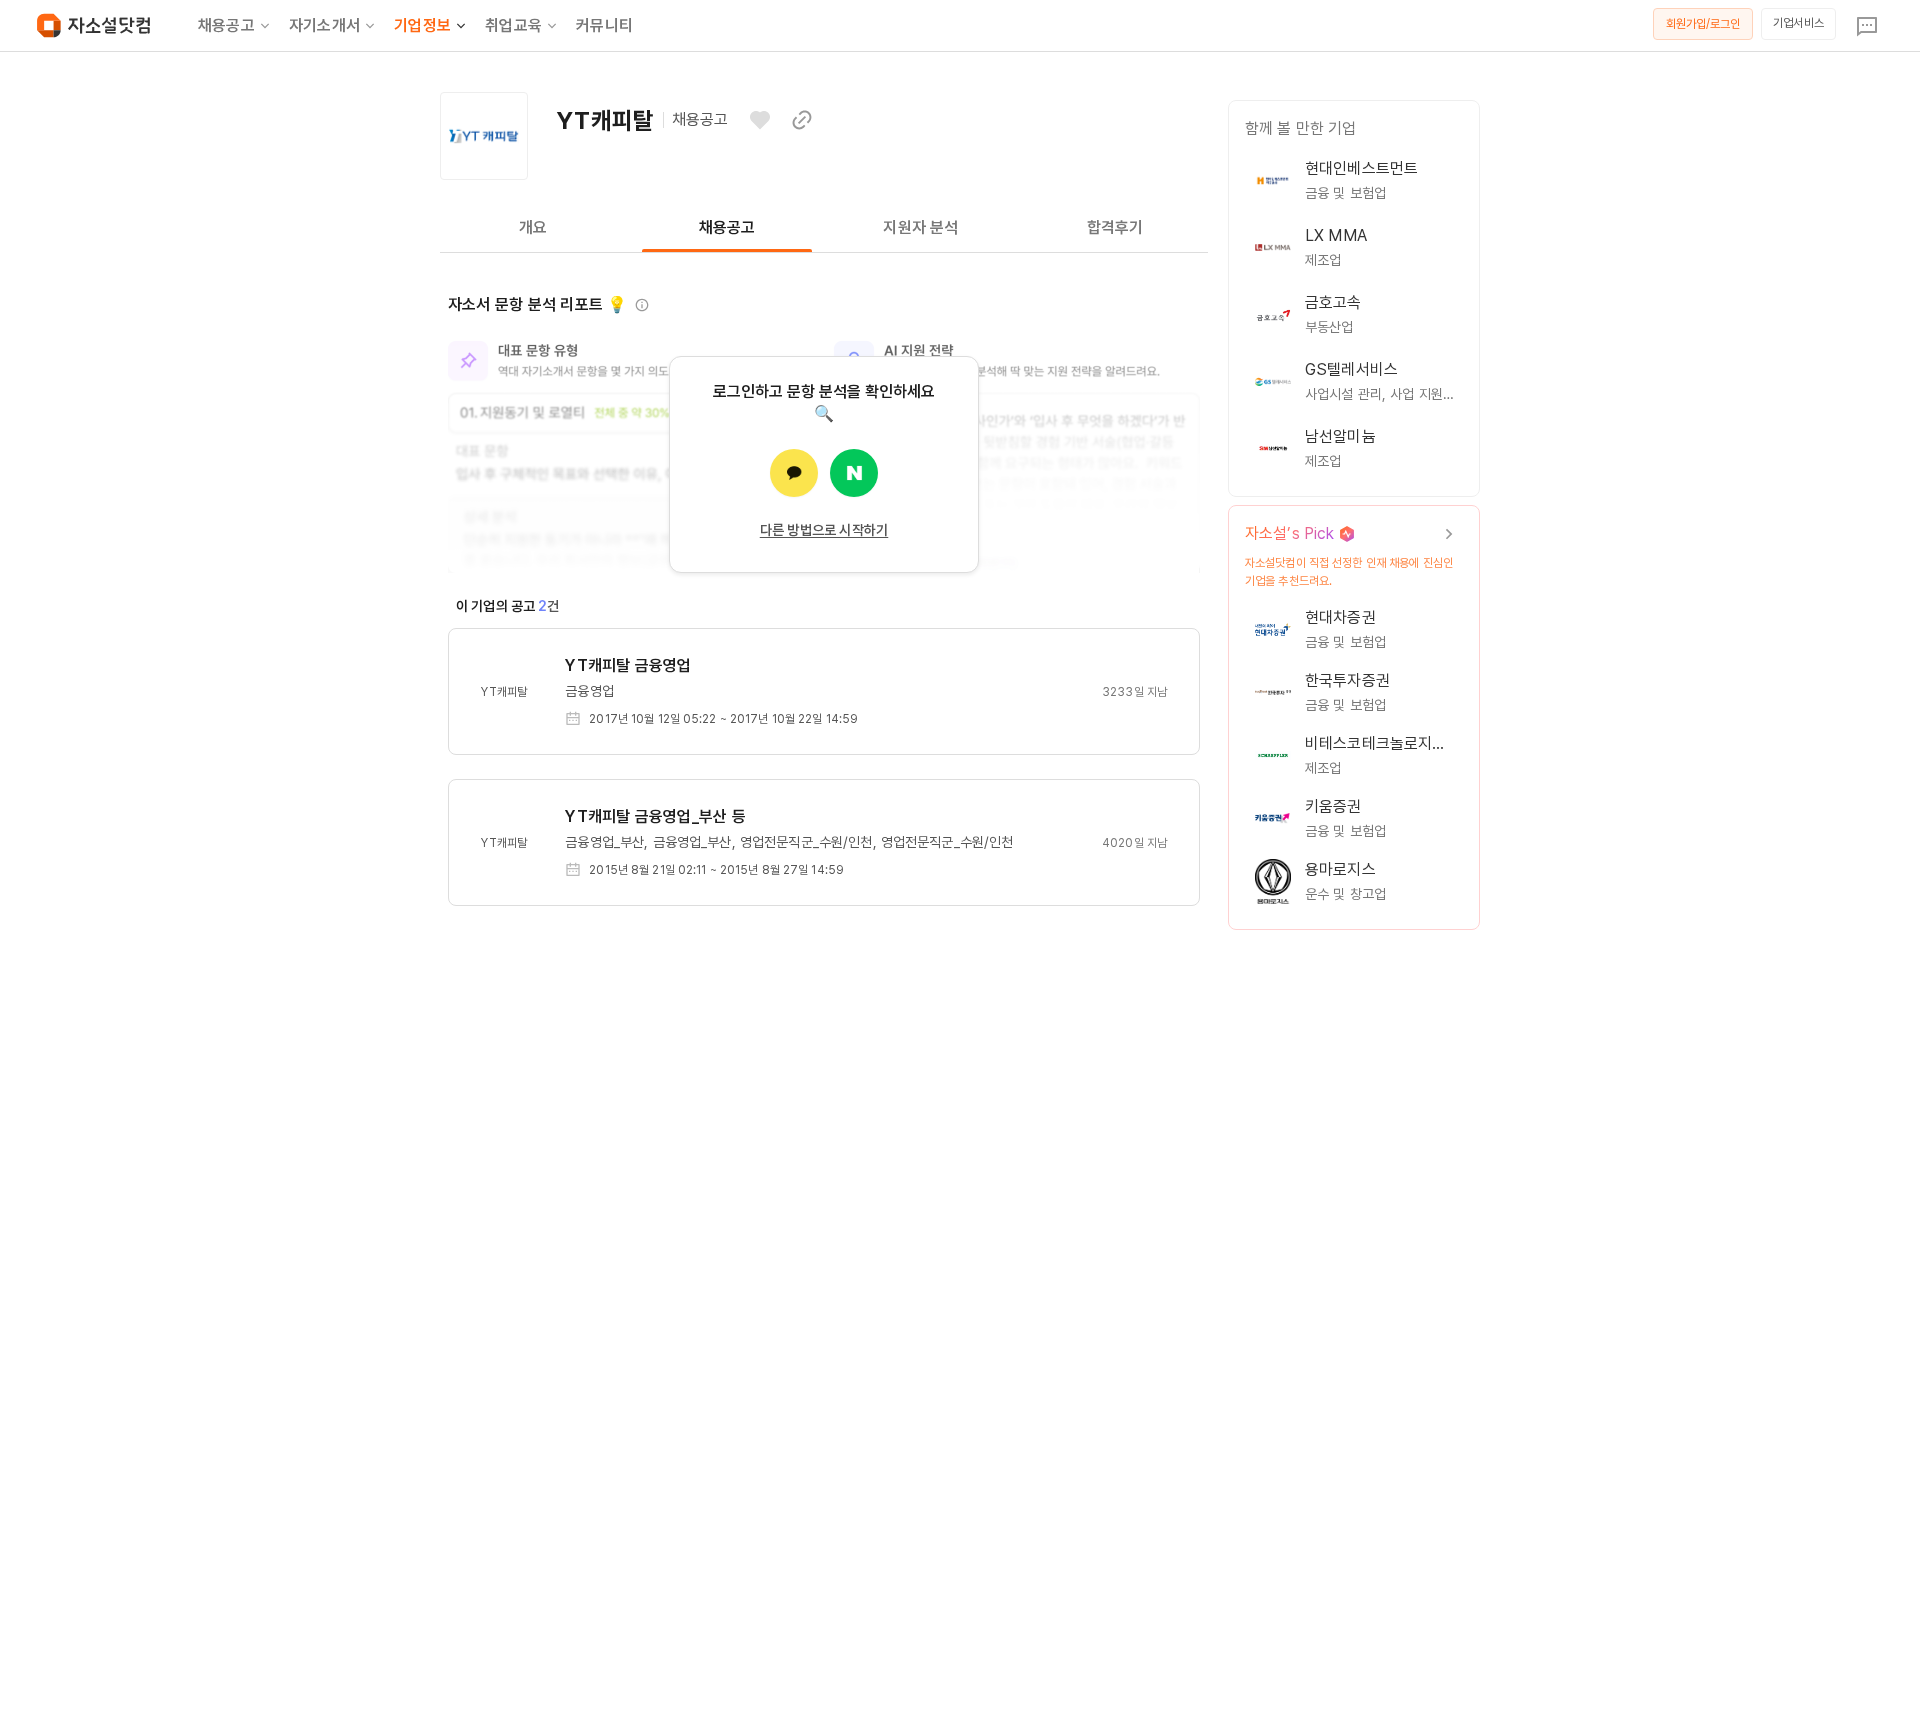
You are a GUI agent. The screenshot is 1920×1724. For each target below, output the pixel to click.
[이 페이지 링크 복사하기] (802, 120)
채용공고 (226, 25)
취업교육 (513, 25)
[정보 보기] (642, 305)
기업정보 (422, 25)
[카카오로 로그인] (794, 473)
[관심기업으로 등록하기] (760, 120)
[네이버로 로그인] (854, 473)
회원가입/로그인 (1703, 24)
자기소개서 (324, 25)
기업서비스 (1798, 23)
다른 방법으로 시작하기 (824, 530)
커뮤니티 (604, 25)
